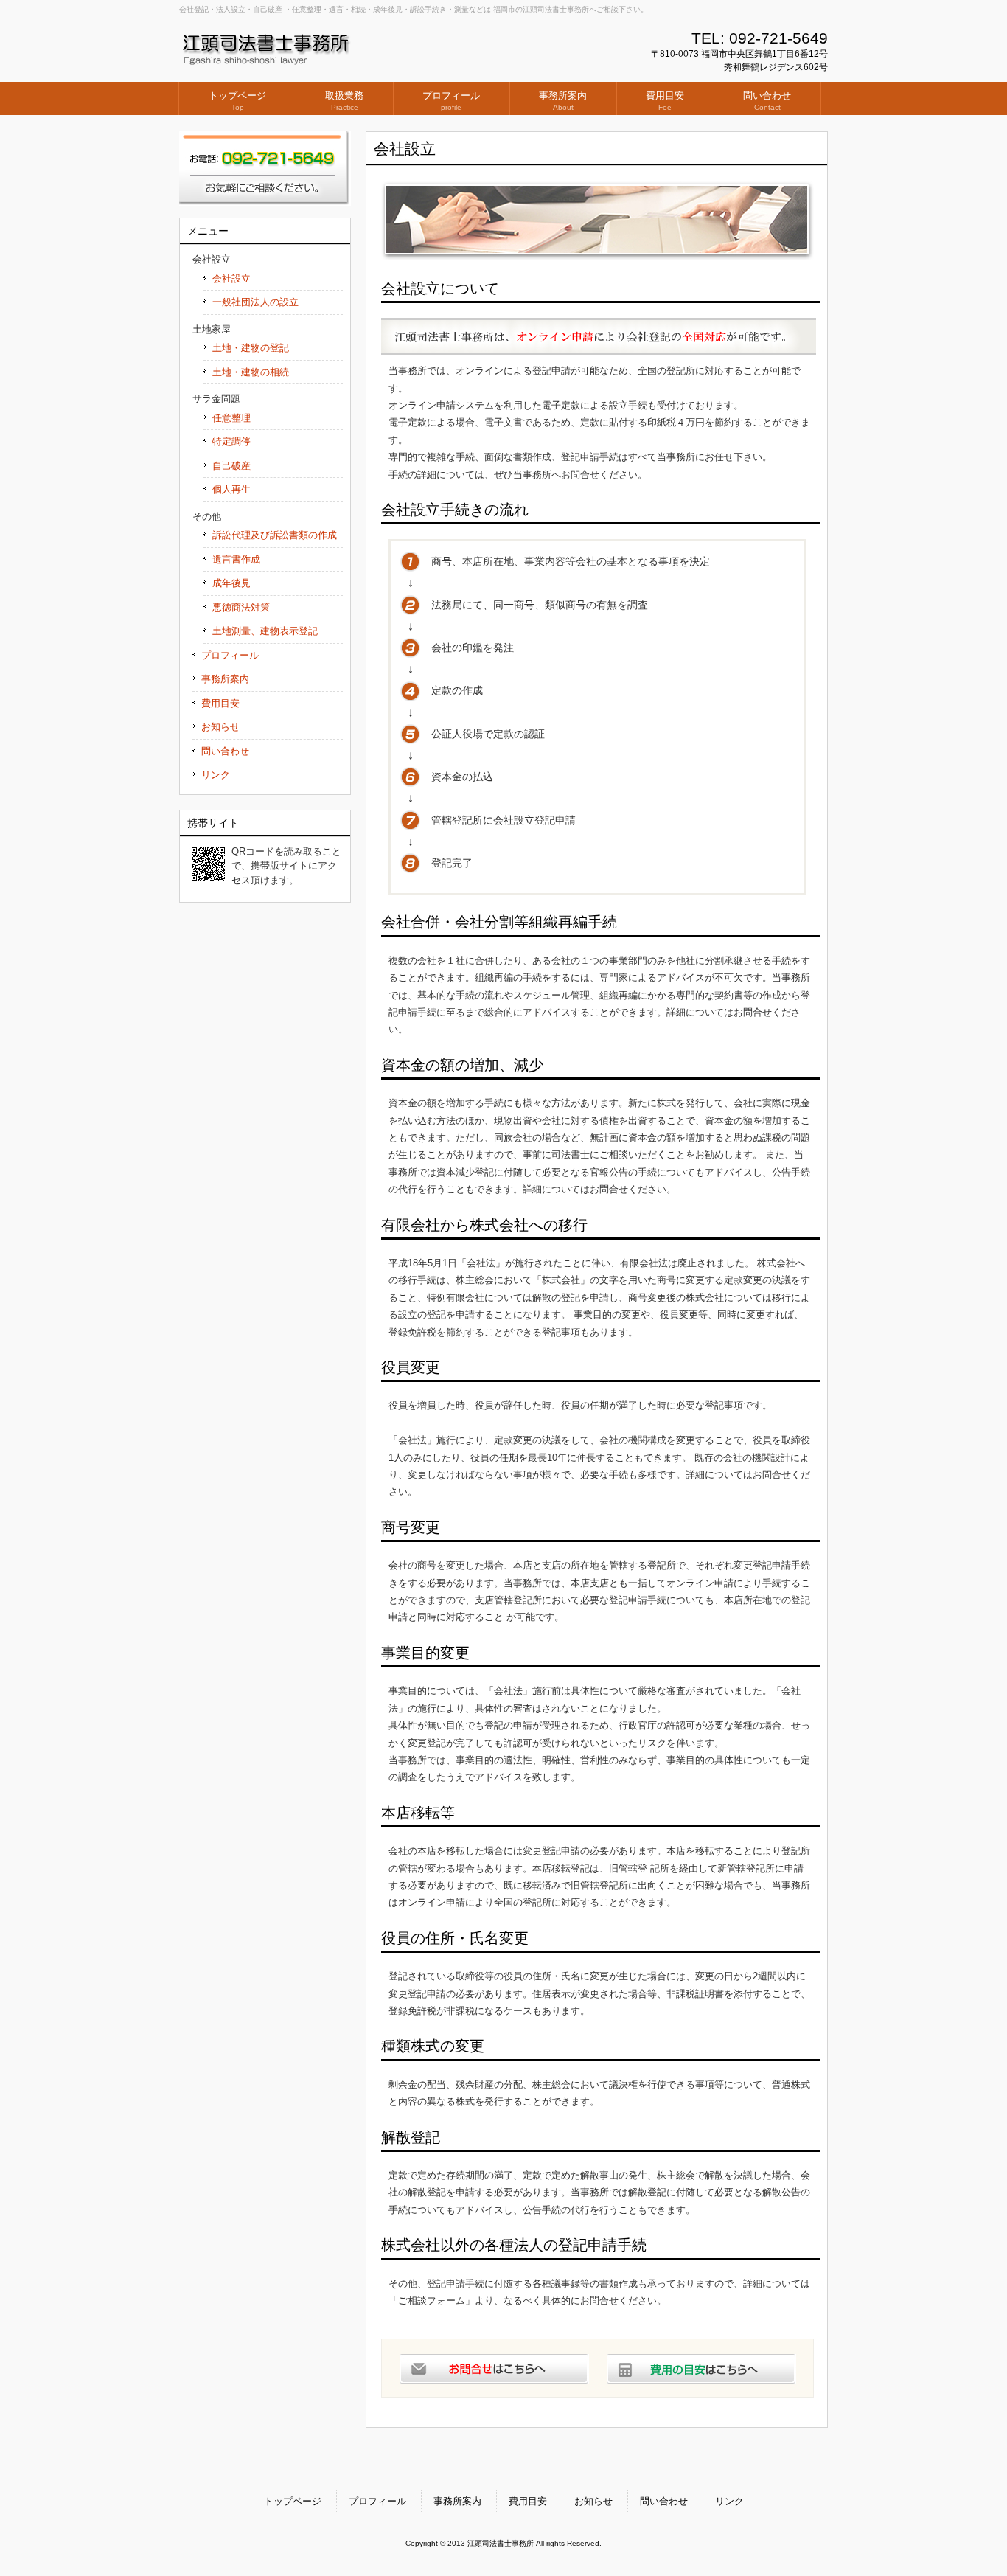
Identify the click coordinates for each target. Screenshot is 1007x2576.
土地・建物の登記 (251, 348)
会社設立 (231, 278)
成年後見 (231, 583)
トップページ (293, 2501)
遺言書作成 (236, 559)
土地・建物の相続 (251, 372)
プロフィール (230, 655)
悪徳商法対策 (241, 607)
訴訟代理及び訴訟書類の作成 (275, 535)
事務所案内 (225, 679)
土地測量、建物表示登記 (265, 631)
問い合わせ (225, 751)
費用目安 (220, 703)
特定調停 (231, 441)
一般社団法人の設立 (255, 302)
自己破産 (231, 466)
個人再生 (231, 489)
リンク (216, 775)
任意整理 (231, 418)
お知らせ (220, 727)
